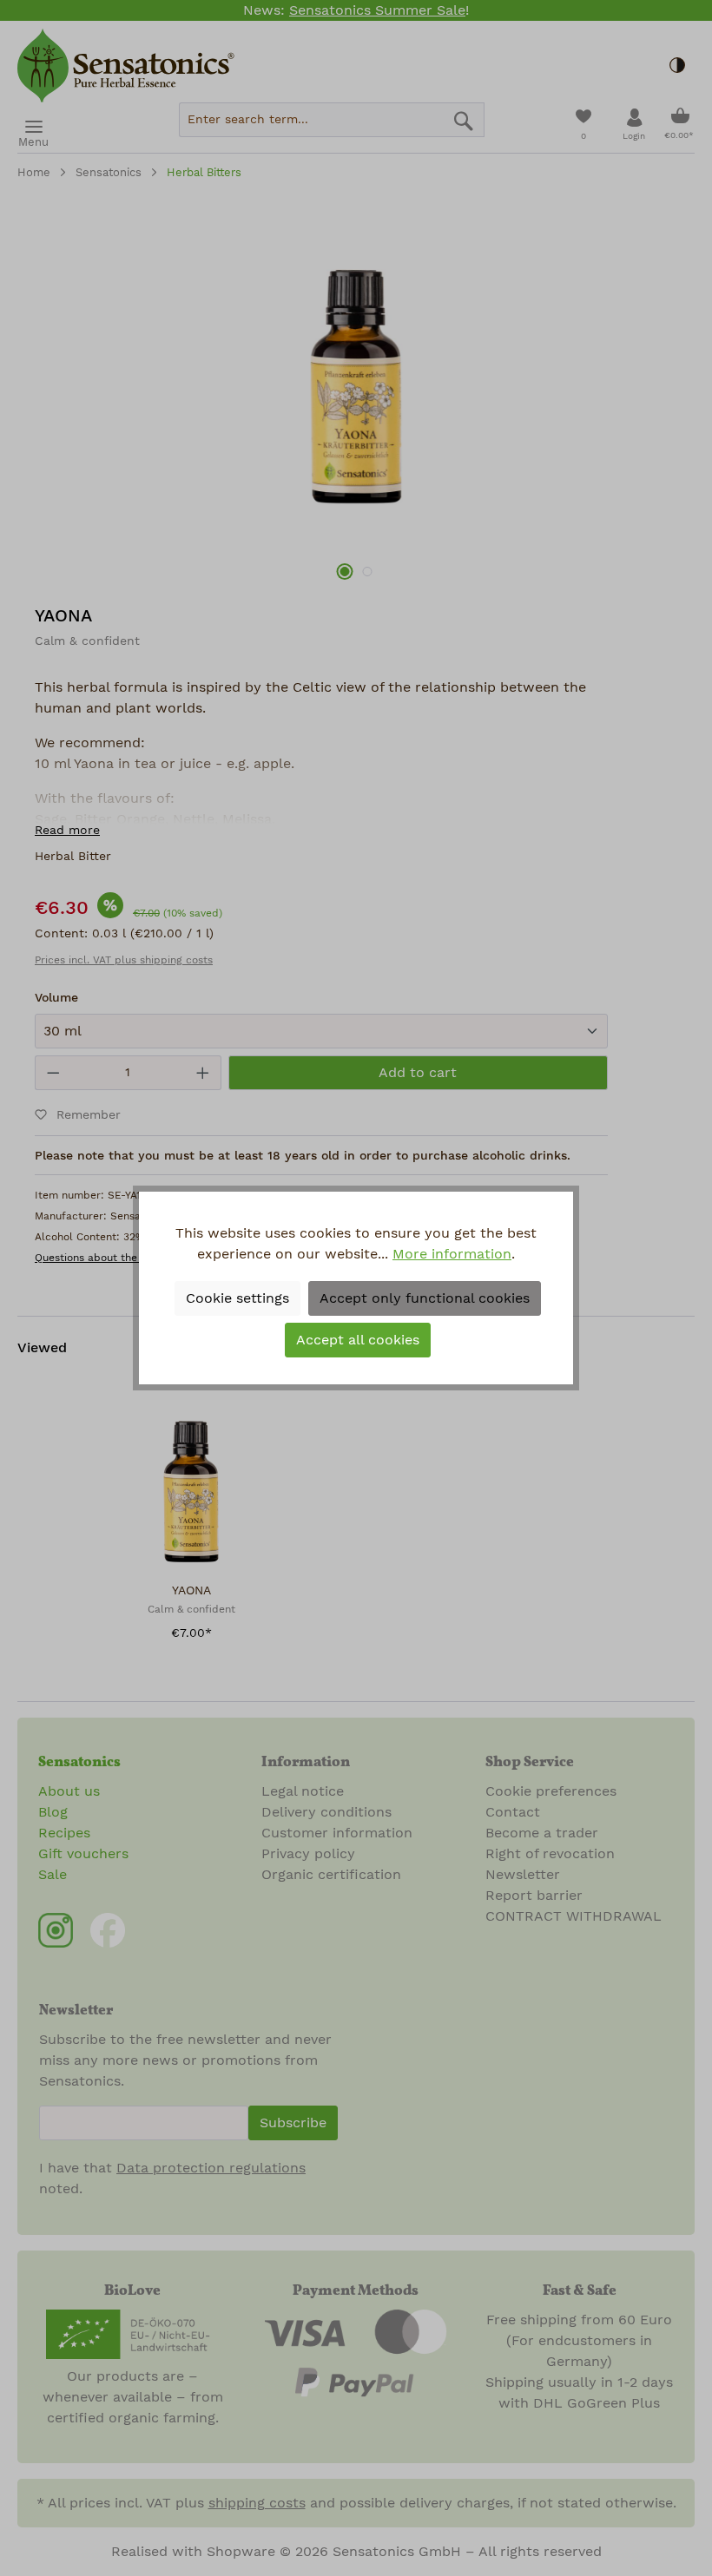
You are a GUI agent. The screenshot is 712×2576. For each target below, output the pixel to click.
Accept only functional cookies (425, 1298)
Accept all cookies (358, 1340)
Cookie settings (237, 1298)
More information (452, 1254)
